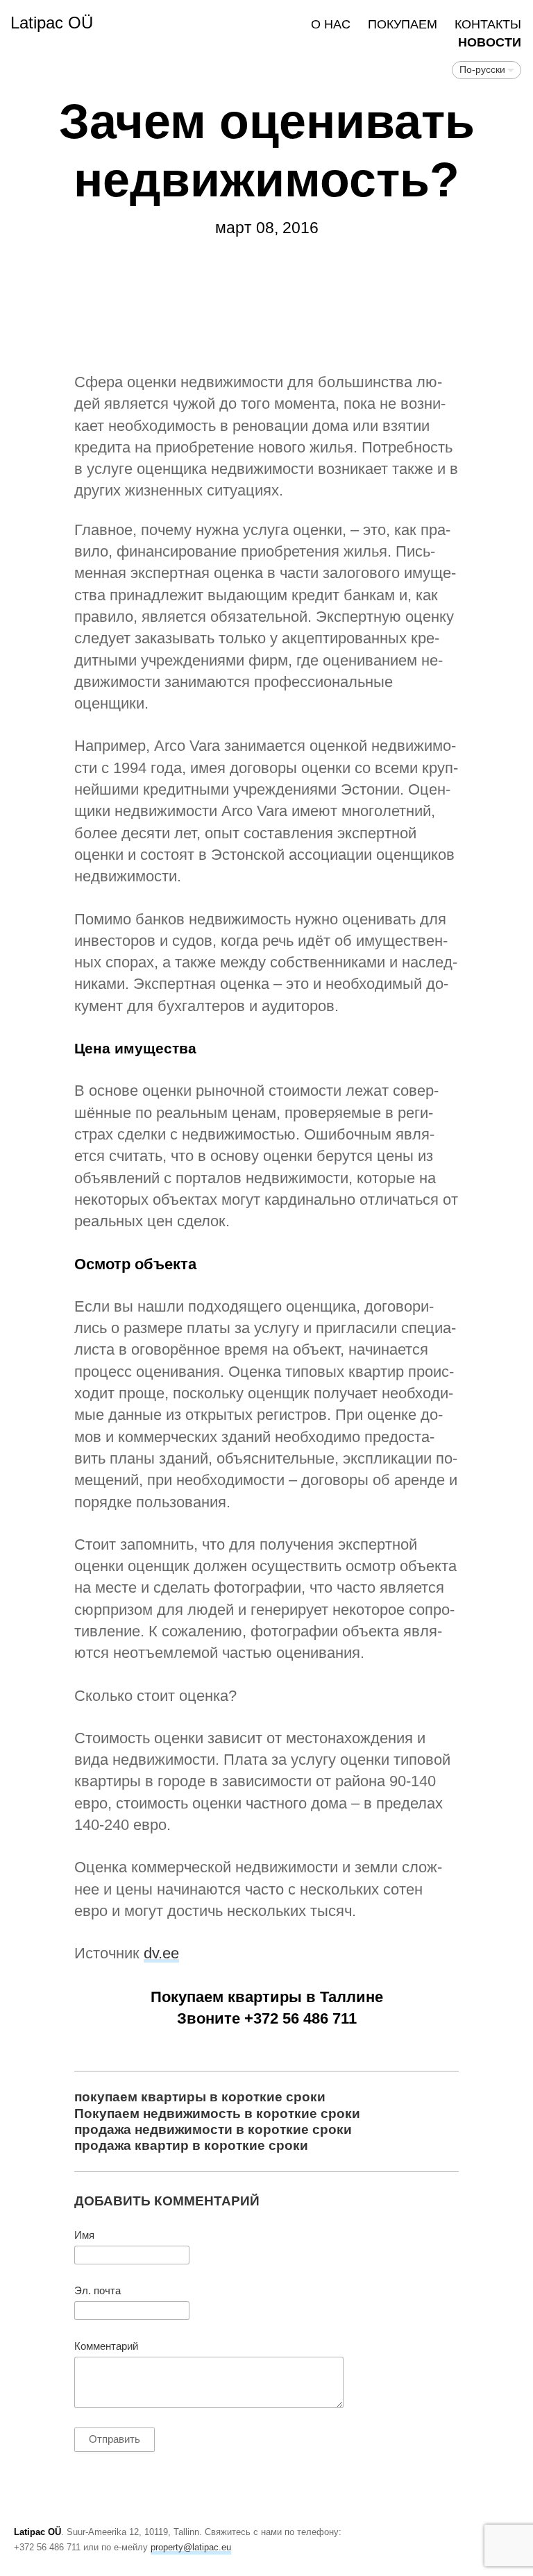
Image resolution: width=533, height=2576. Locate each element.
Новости (490, 42)
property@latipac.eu (191, 2547)
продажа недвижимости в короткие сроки (213, 2129)
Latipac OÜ (52, 23)
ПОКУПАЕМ (403, 24)
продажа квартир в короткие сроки (191, 2145)
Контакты (488, 24)
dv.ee (161, 1953)
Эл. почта (98, 2291)
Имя (84, 2235)
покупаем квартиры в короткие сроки (200, 2096)
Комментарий (106, 2346)
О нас (331, 24)
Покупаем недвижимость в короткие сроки (217, 2113)
